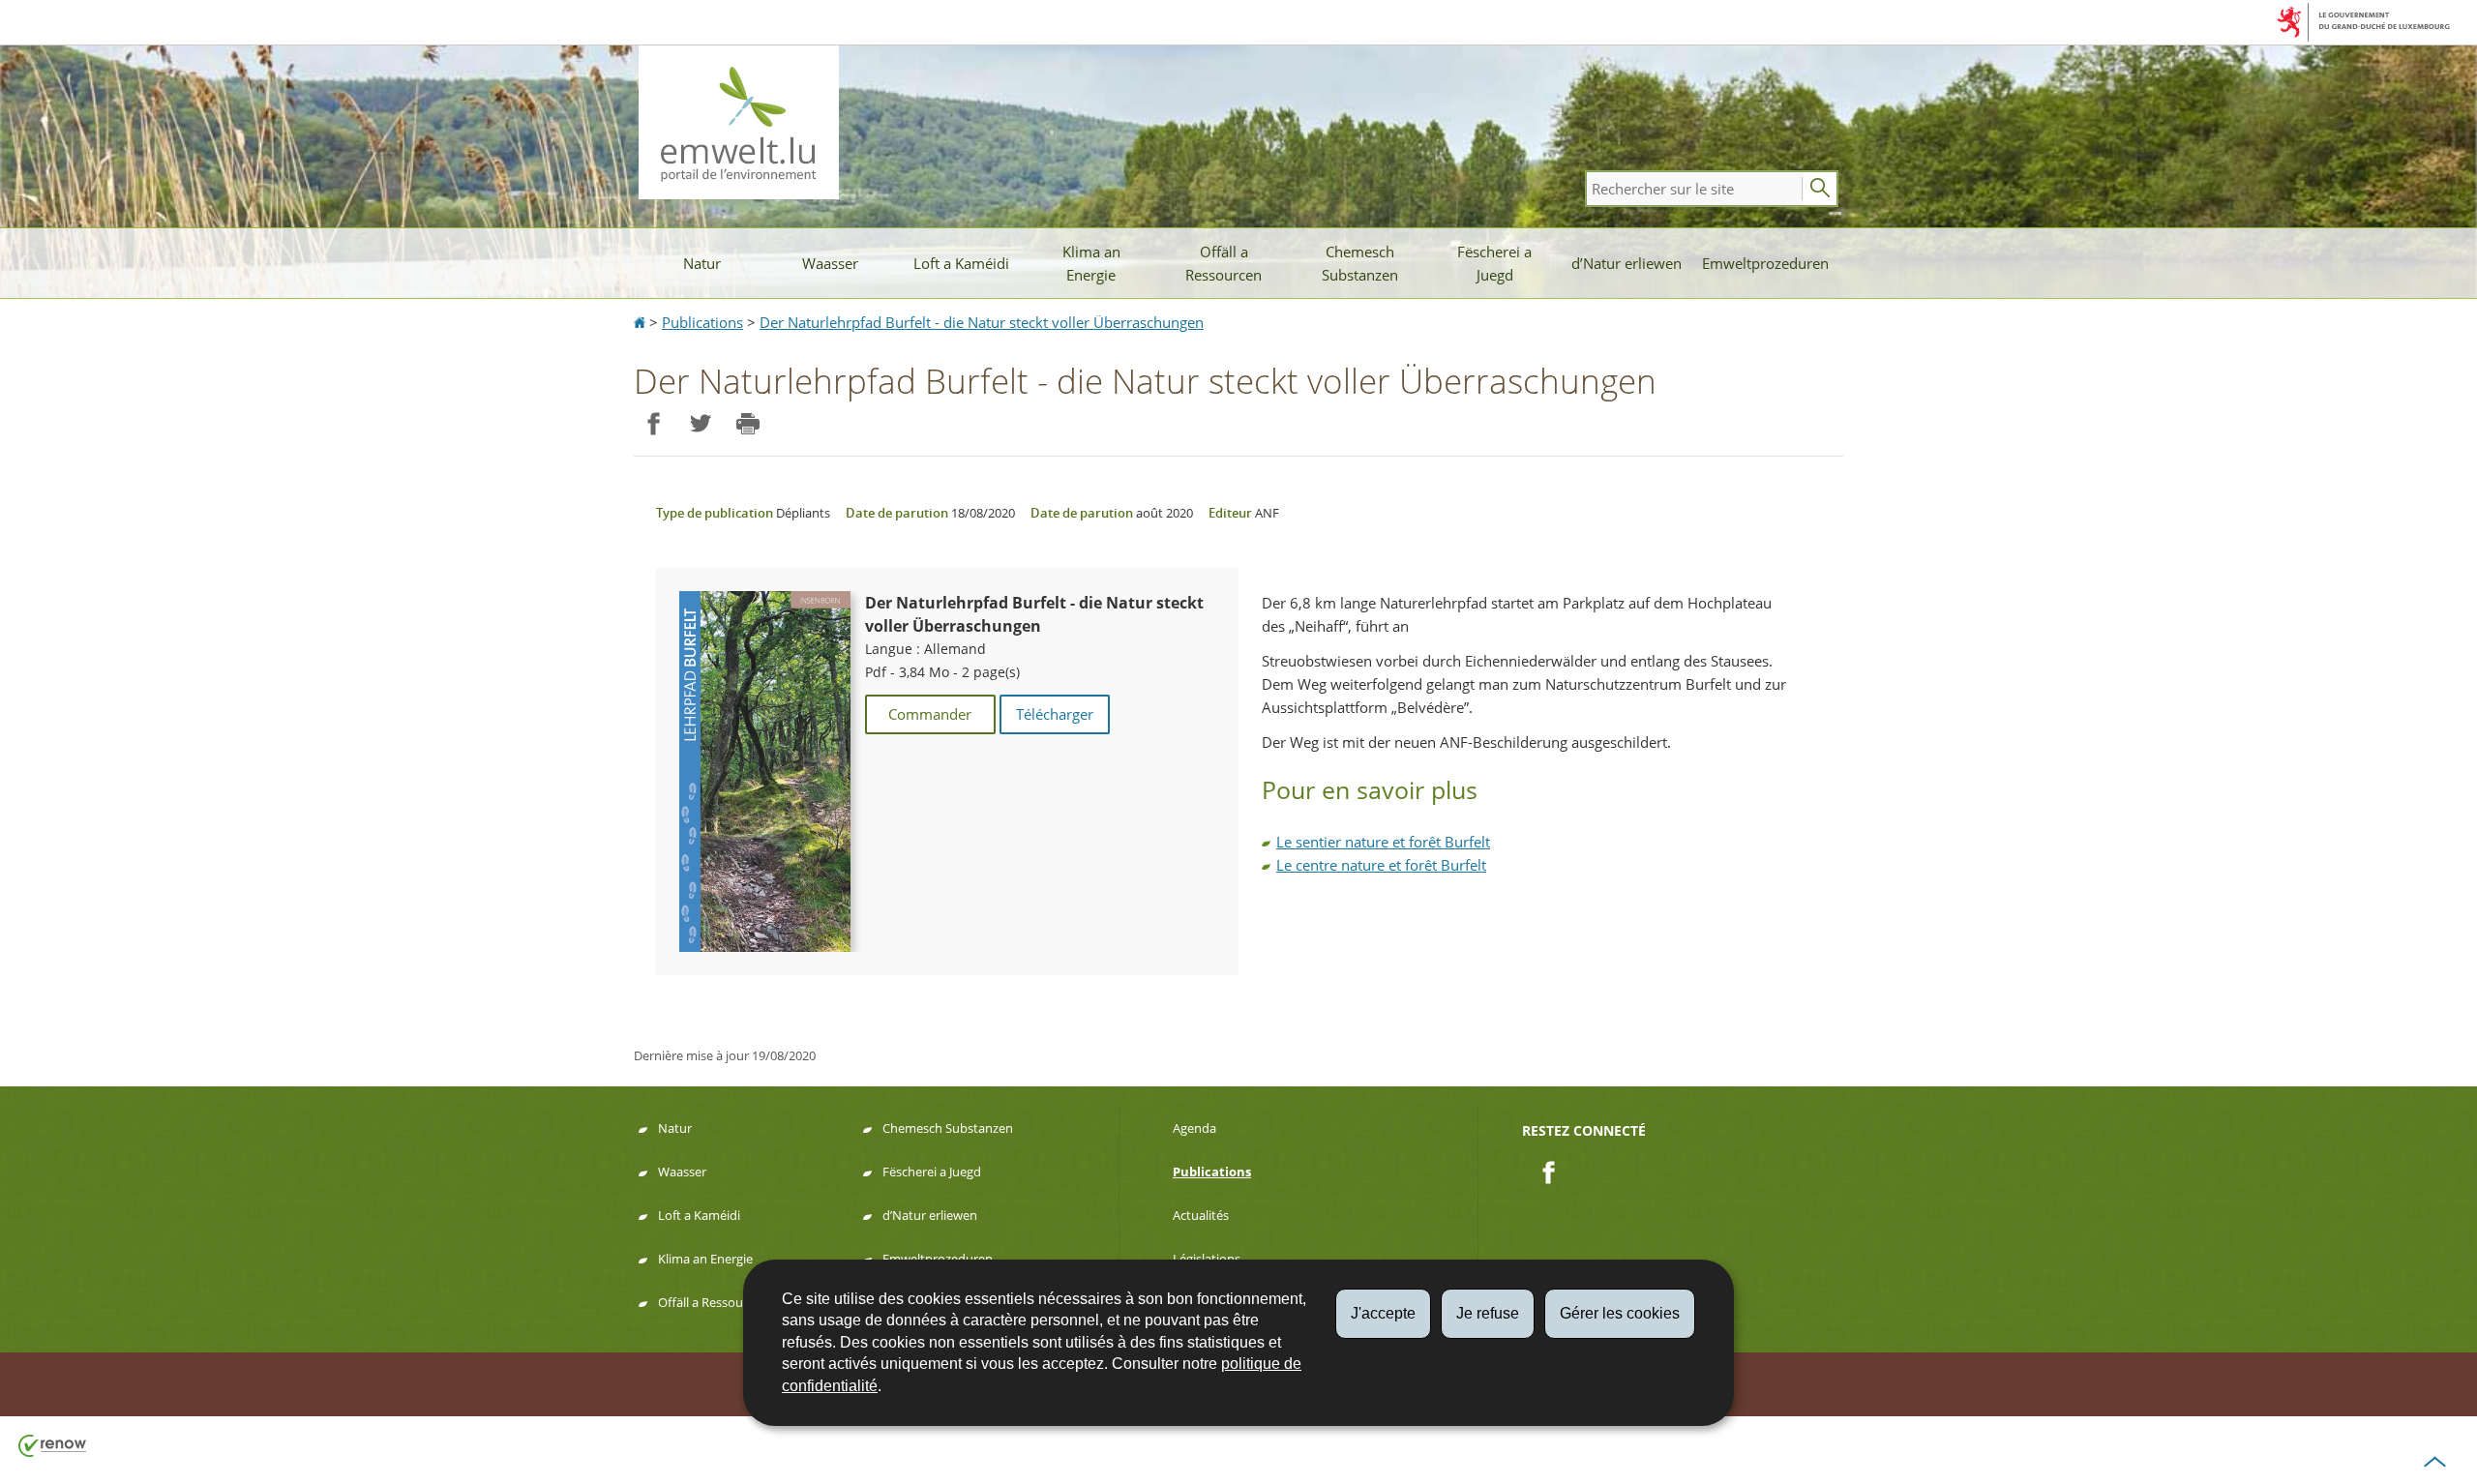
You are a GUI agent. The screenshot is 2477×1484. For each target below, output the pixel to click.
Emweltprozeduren (1765, 263)
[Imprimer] (747, 424)
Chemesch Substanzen (1360, 263)
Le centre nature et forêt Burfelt (1381, 865)
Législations (1207, 1259)
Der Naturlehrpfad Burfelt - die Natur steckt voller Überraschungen (982, 322)
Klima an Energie (1091, 263)
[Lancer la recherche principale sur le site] (1820, 189)
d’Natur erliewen (1626, 263)
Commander (930, 714)
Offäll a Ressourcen (1224, 263)
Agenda (1194, 1128)
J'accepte (1383, 1313)
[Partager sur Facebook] (653, 424)
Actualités (1201, 1215)
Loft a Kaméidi (961, 263)
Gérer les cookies (1620, 1313)
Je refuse (1488, 1313)
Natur (702, 263)
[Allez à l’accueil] (642, 322)
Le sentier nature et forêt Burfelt (1383, 842)
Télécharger (1055, 714)
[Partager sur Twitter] (700, 424)
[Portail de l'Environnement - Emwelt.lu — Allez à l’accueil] (739, 122)
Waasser (830, 263)
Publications (702, 322)
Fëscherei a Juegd (1494, 263)
